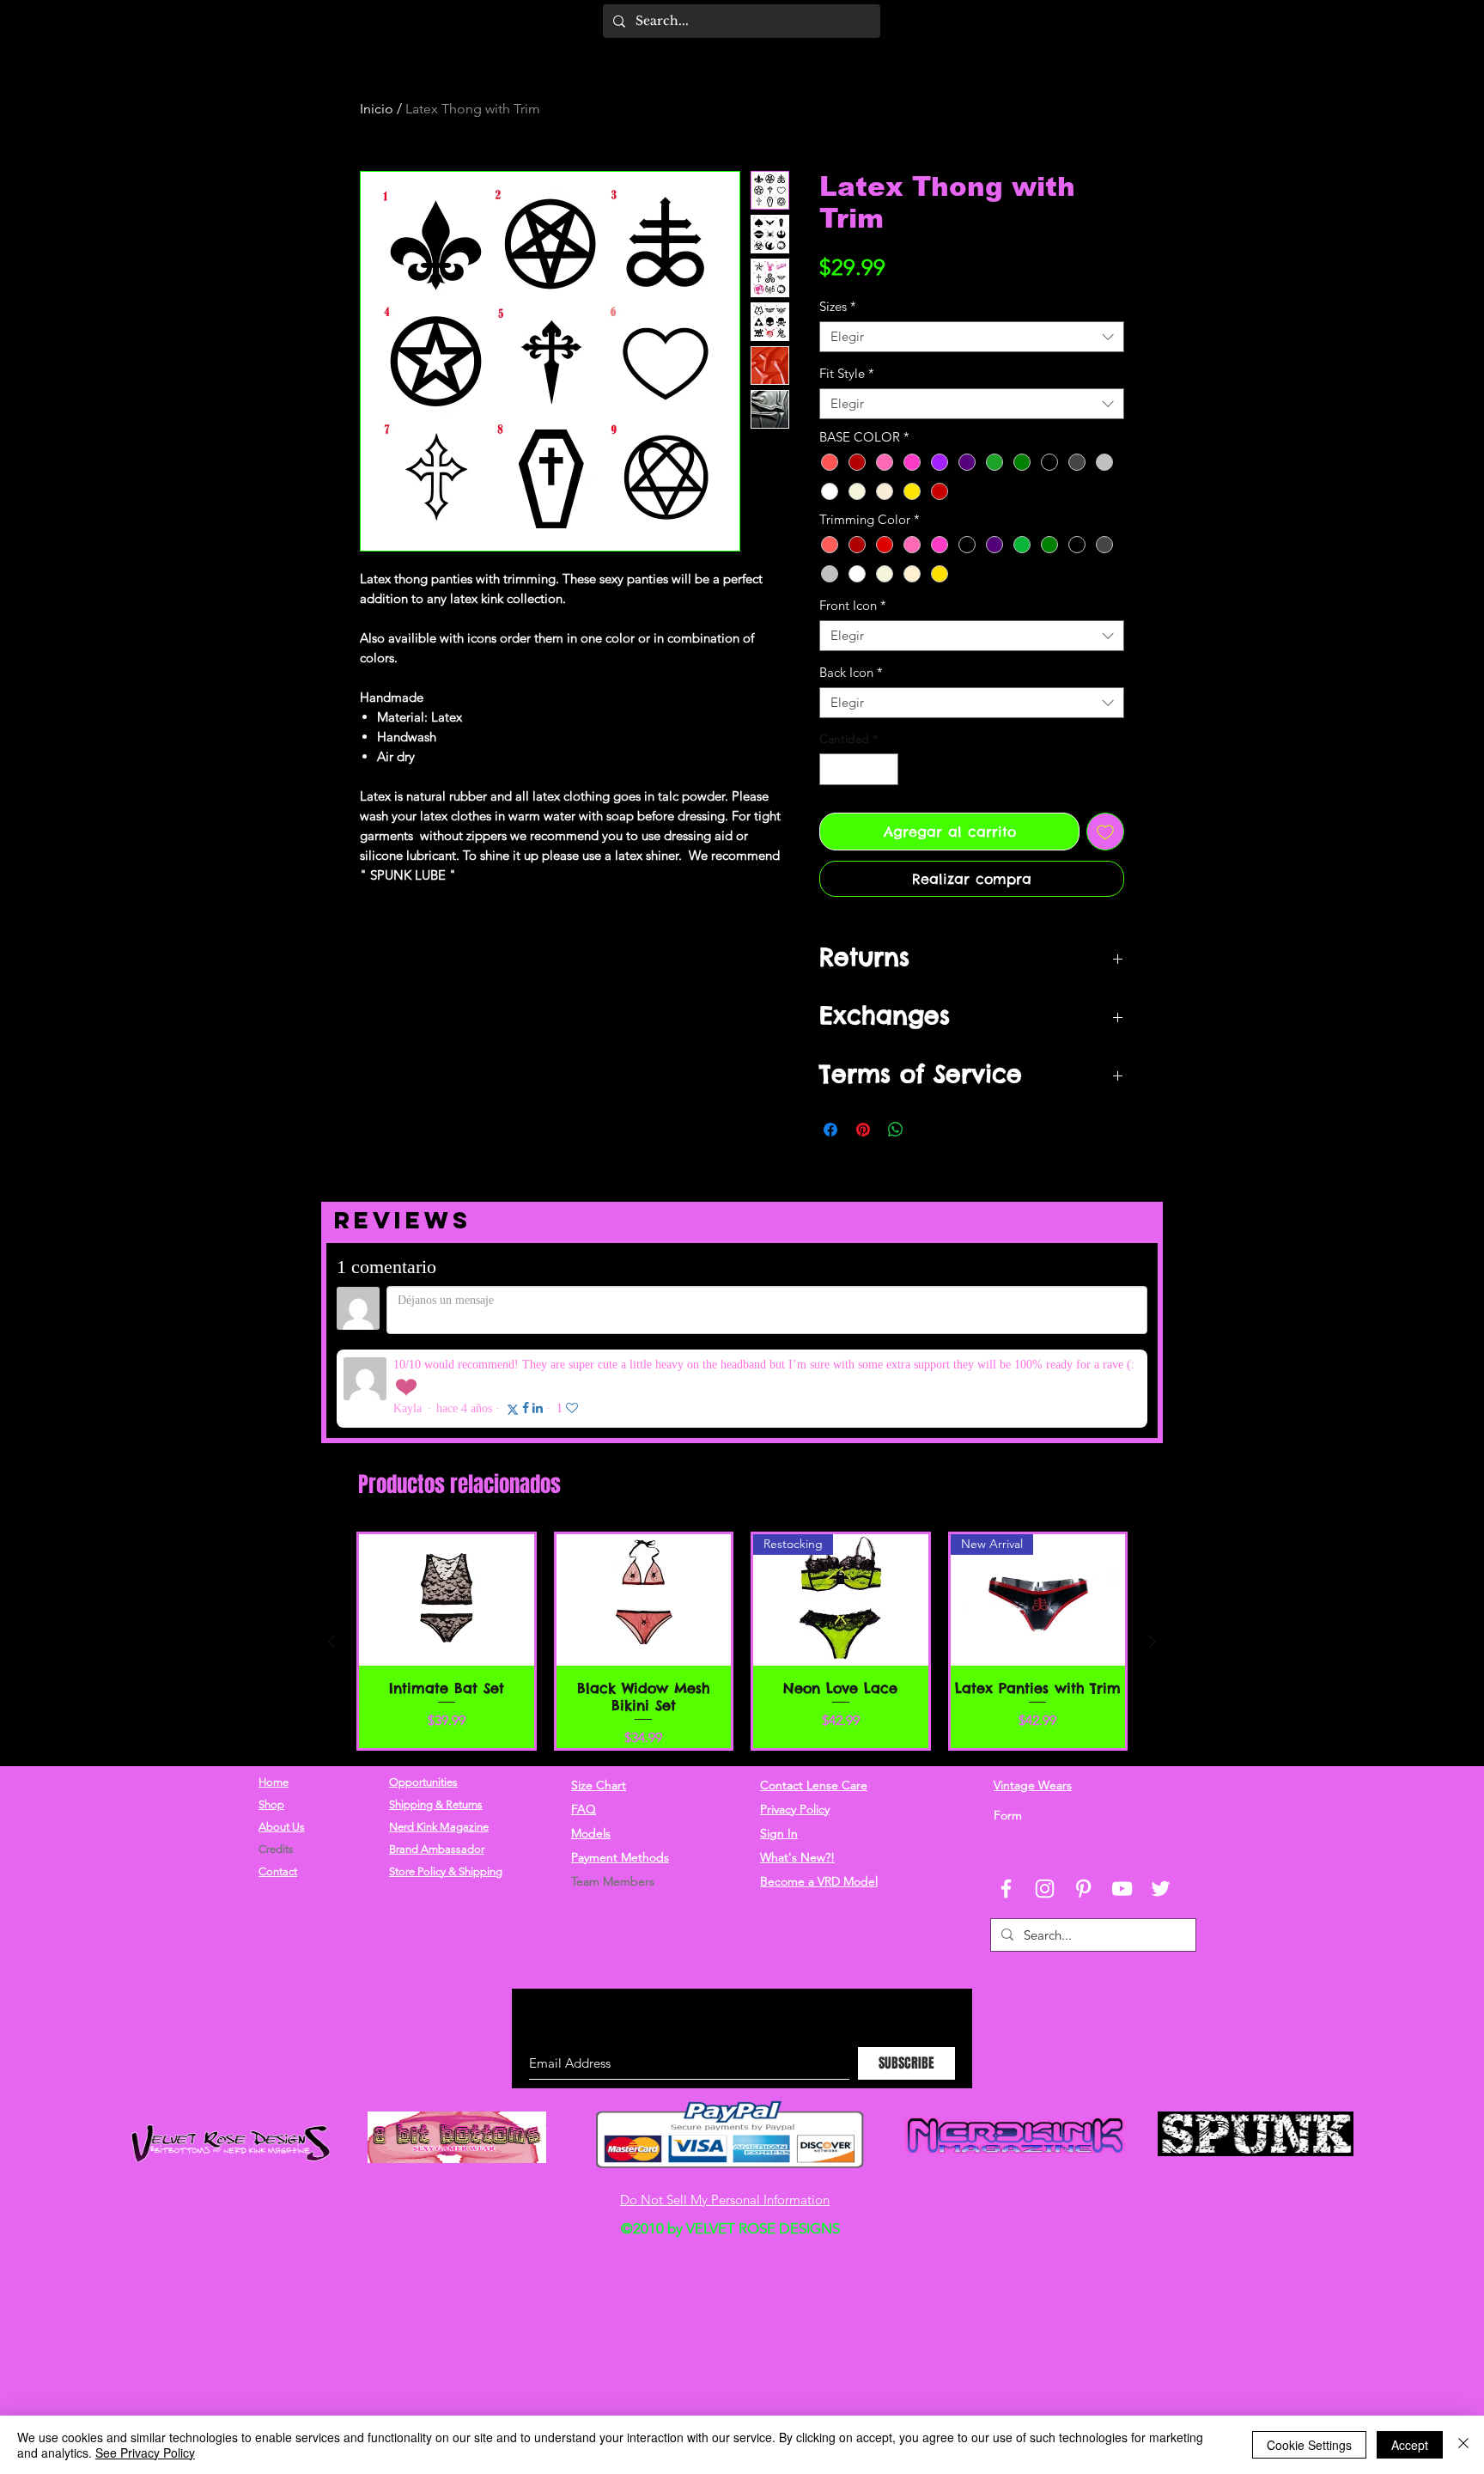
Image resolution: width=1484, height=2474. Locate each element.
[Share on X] (928, 1130)
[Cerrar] (1463, 2445)
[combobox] (972, 337)
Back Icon (851, 673)
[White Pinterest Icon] (1083, 1800)
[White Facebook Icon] (1006, 1800)
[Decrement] (833, 769)
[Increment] (885, 769)
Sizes (838, 307)
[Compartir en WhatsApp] (896, 1130)
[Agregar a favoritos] (1105, 832)
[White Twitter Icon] (1161, 1800)
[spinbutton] (859, 769)
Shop (271, 1716)
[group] (742, 1552)
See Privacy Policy (145, 2453)
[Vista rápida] (447, 1511)
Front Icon (853, 606)
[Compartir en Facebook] (830, 1130)
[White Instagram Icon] (1045, 1800)
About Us (282, 1738)
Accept (1410, 2445)
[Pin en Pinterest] (863, 1130)
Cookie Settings (1309, 2445)
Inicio (377, 109)
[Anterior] (331, 1553)
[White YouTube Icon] (1122, 1800)
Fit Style (847, 374)
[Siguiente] (1153, 1553)
